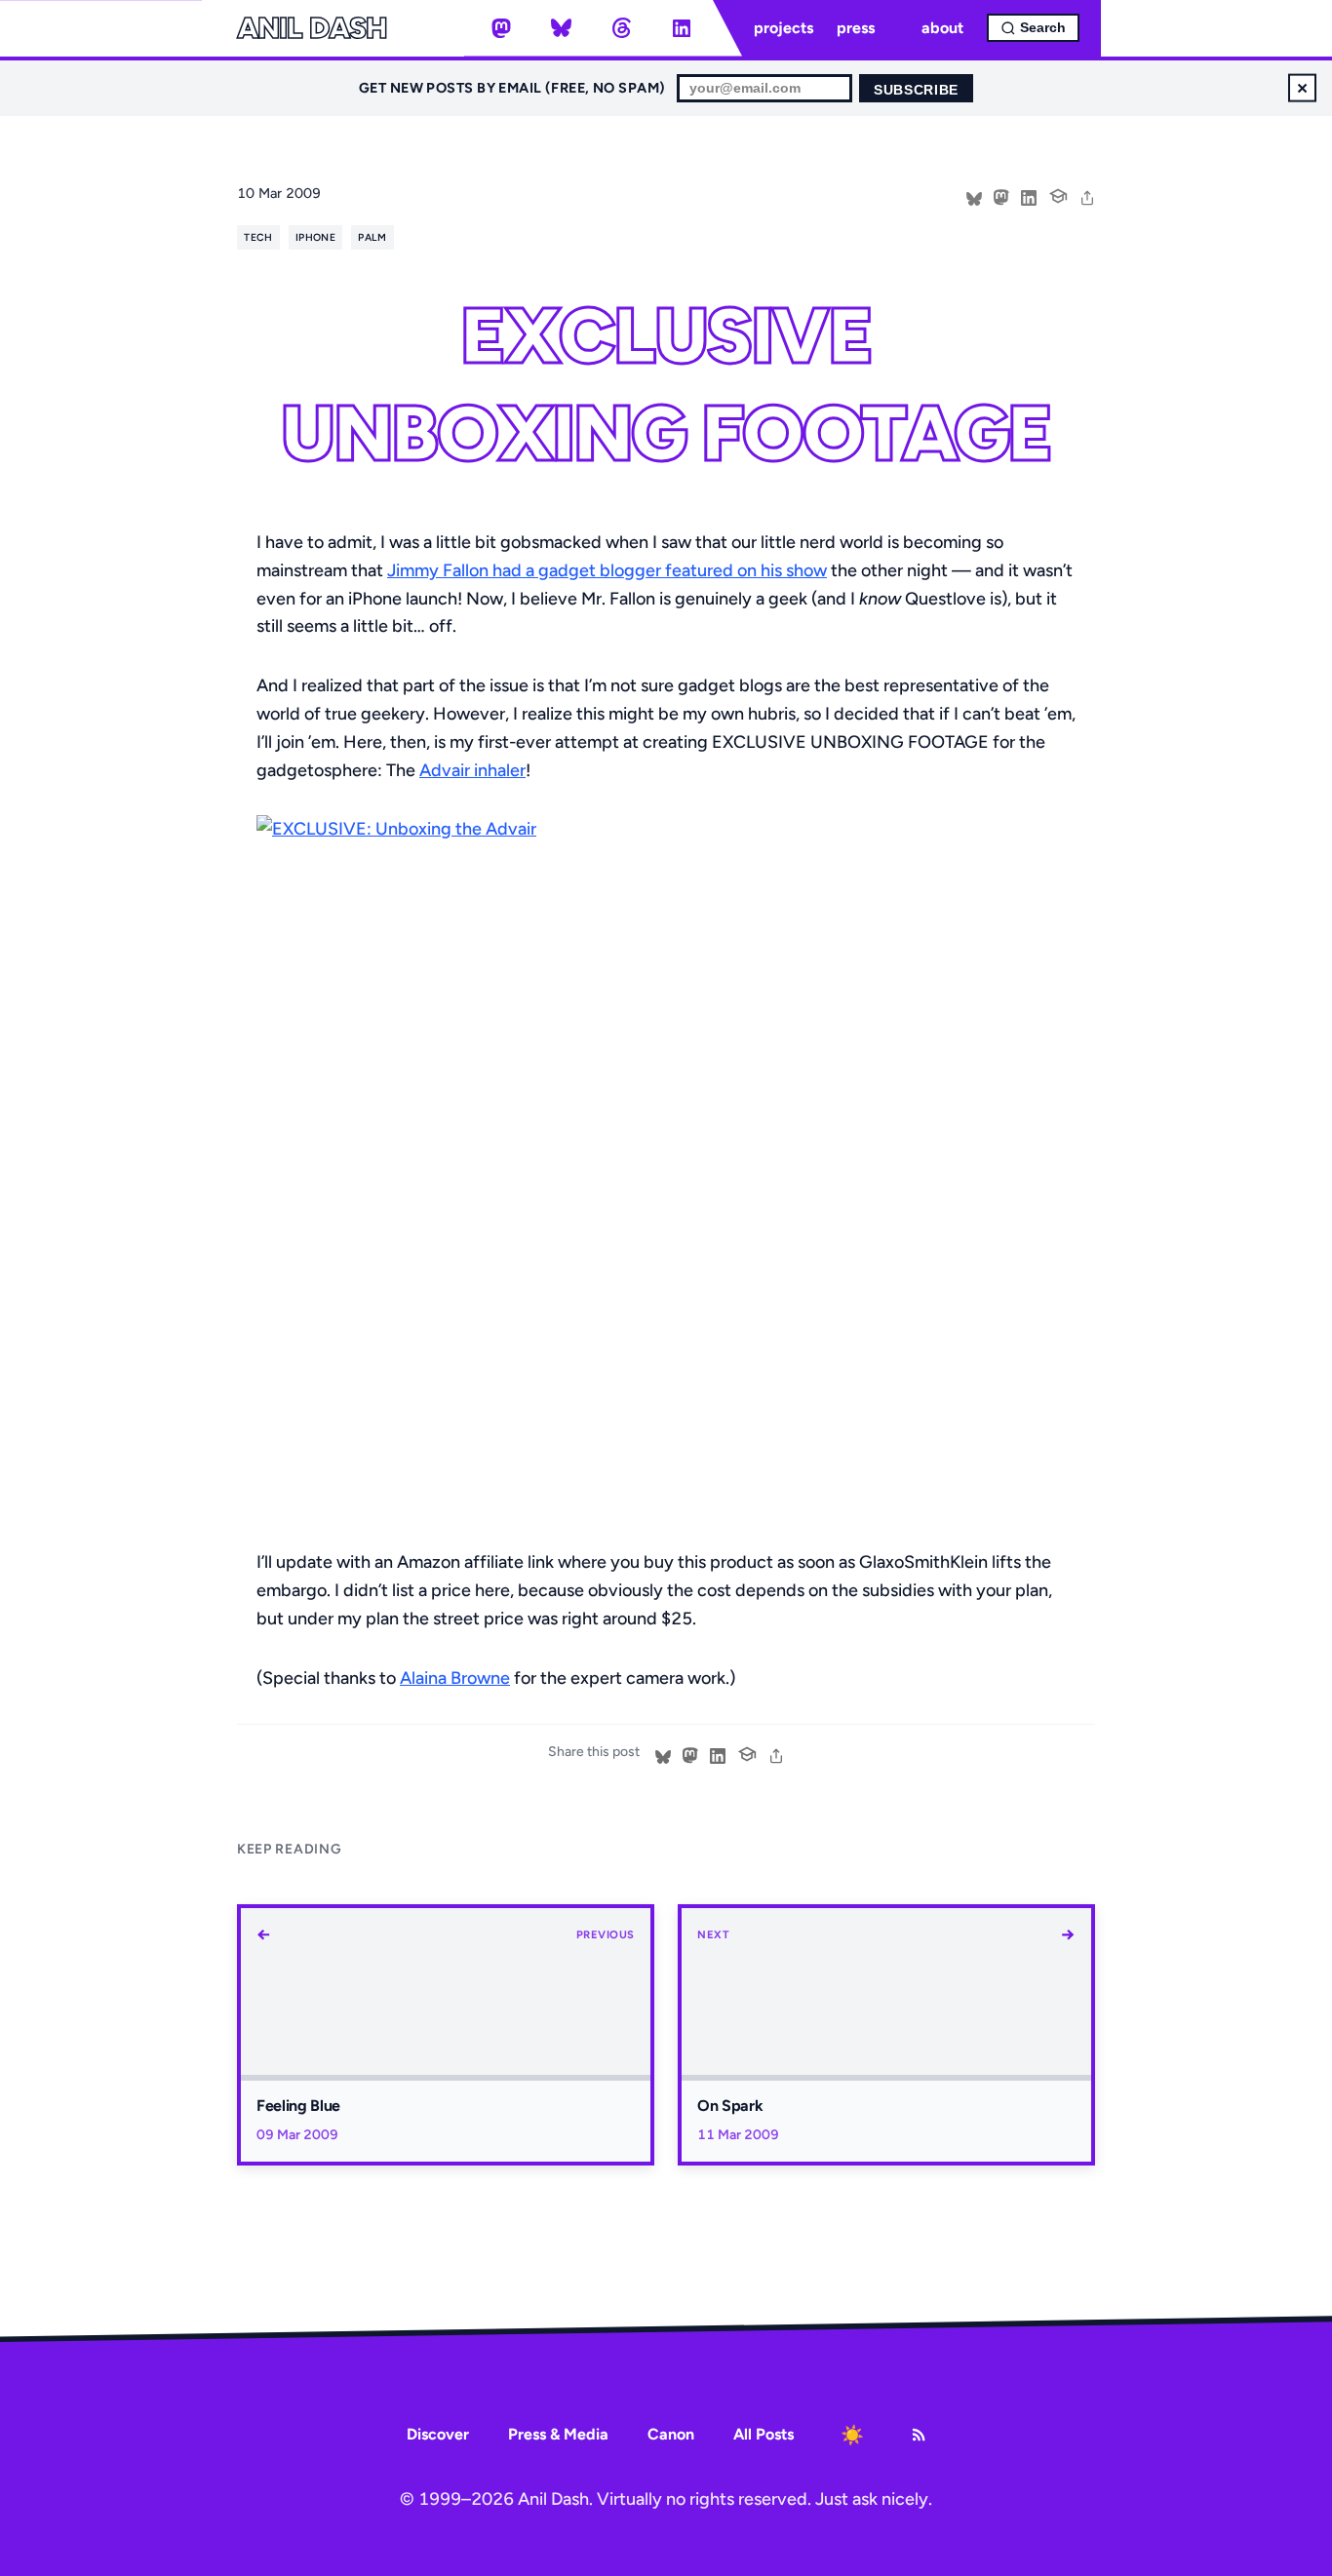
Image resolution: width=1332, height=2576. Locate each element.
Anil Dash (312, 28)
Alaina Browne (455, 1678)
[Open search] (1033, 28)
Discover (438, 2434)
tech (258, 237)
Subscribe (916, 90)
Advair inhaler (472, 770)
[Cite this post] (1058, 194)
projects (784, 28)
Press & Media (558, 2434)
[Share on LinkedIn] (1029, 196)
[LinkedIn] (682, 28)
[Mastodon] (501, 28)
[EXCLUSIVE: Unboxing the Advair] (666, 1166)
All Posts (764, 2434)
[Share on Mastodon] (1001, 196)
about (942, 28)
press (856, 28)
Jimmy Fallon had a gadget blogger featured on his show (607, 570)
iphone (315, 237)
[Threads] (621, 28)
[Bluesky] (562, 28)
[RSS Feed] (919, 2435)
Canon (671, 2434)
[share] (1087, 196)
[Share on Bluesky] (974, 196)
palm (372, 237)
